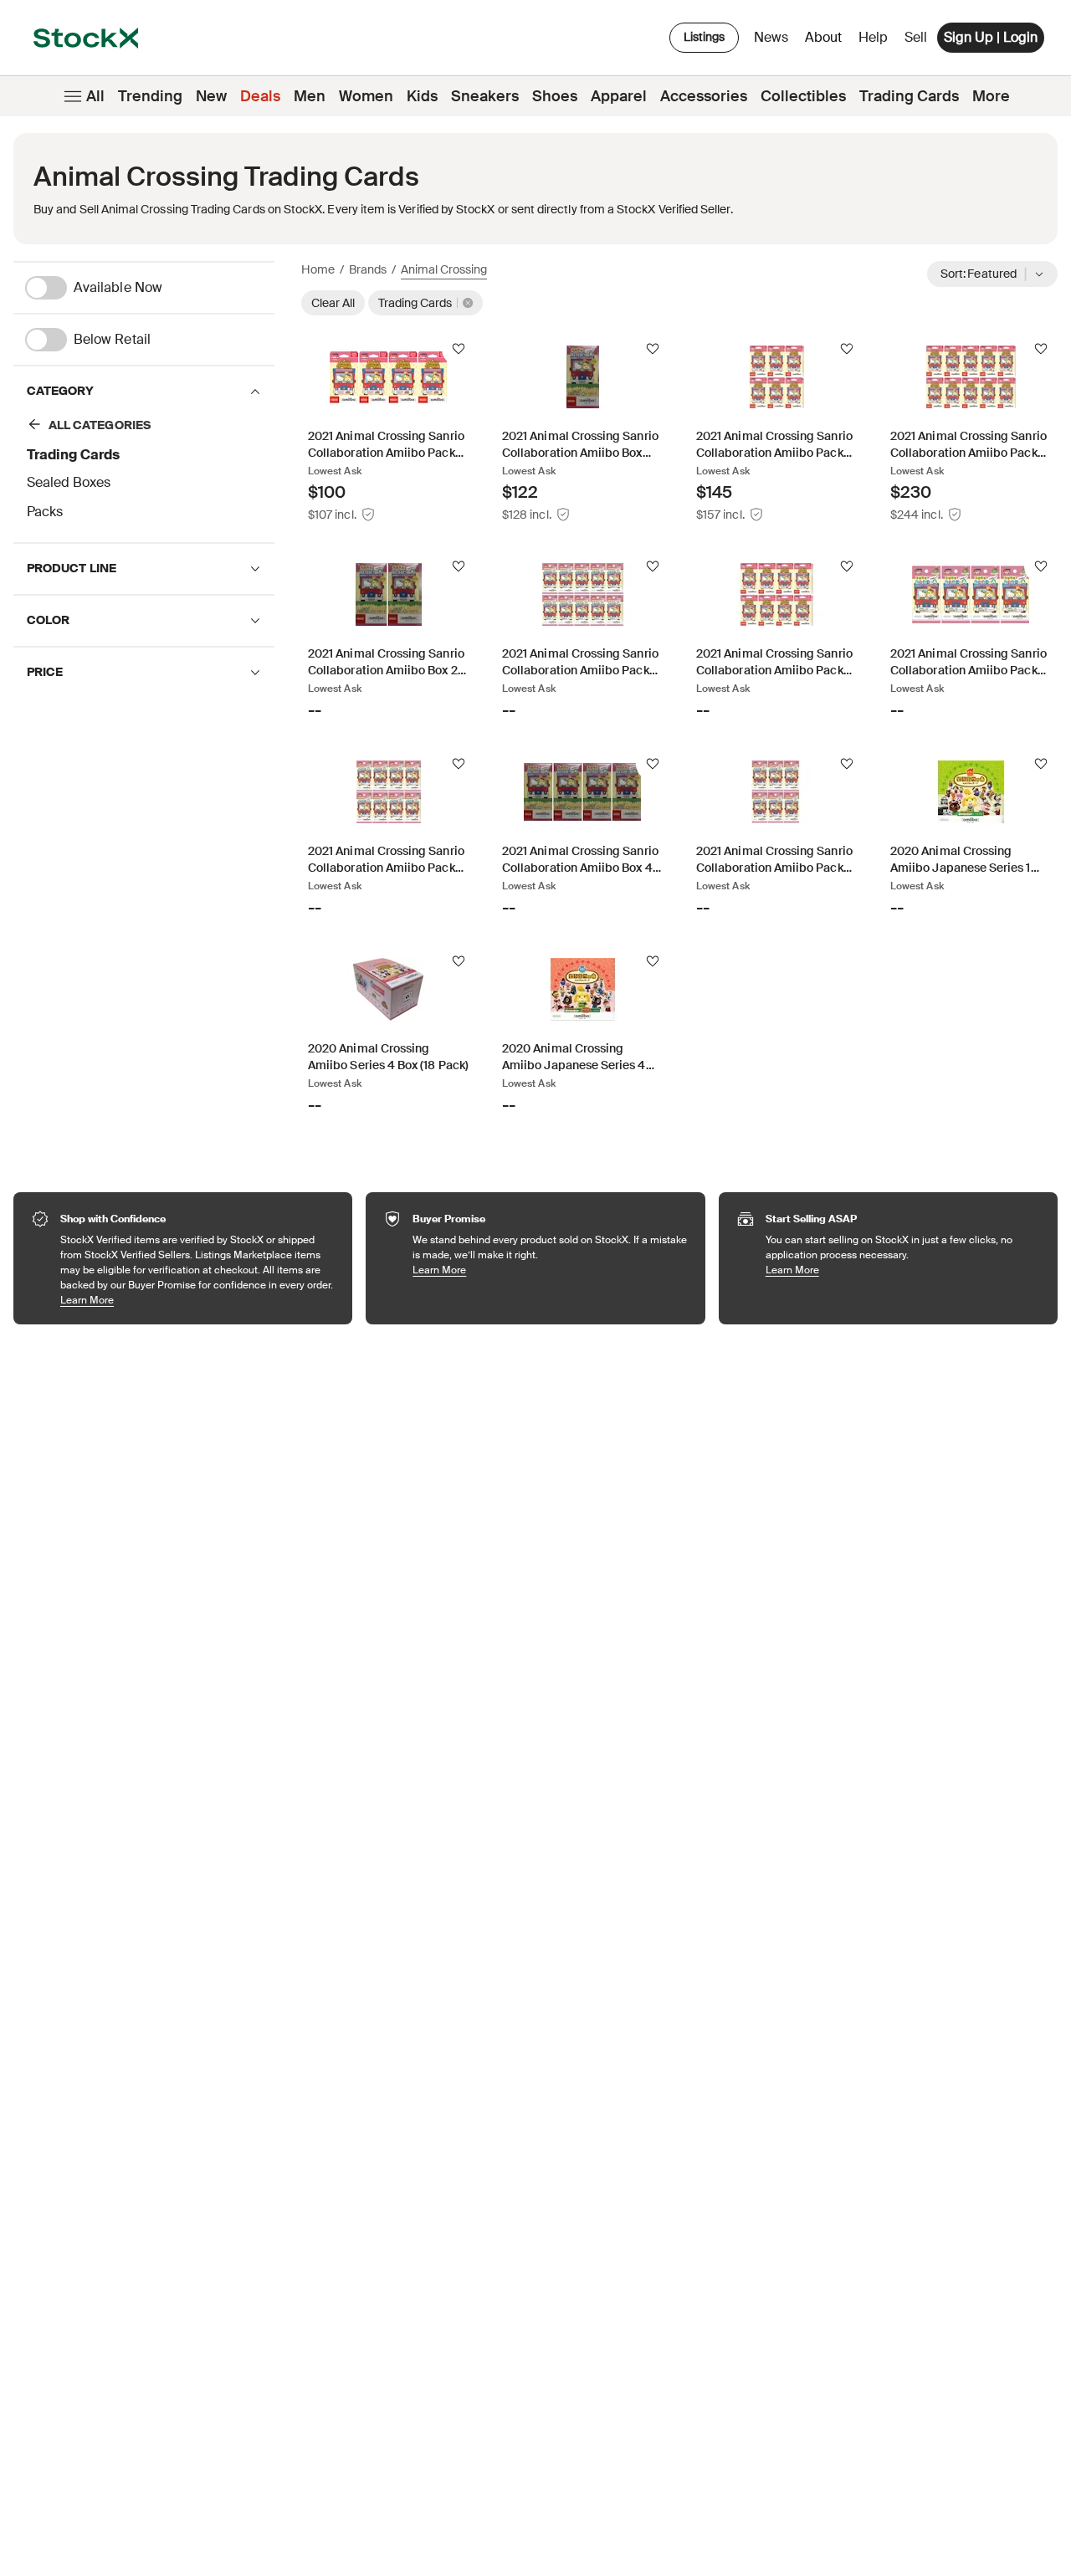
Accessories (704, 96)
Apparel (619, 96)
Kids (422, 96)
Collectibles (803, 96)
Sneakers (485, 96)
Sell (916, 37)
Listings (704, 37)
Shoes (555, 96)
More (991, 96)
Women (366, 96)
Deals (260, 96)
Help (873, 37)
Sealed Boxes (69, 482)
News (771, 37)
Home (318, 269)
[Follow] (459, 349)
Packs (45, 512)
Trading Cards (909, 96)
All (95, 96)
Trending (150, 96)
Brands (368, 269)
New (211, 96)
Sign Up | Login (991, 37)
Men (310, 96)
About (826, 41)
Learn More (198, 1300)
